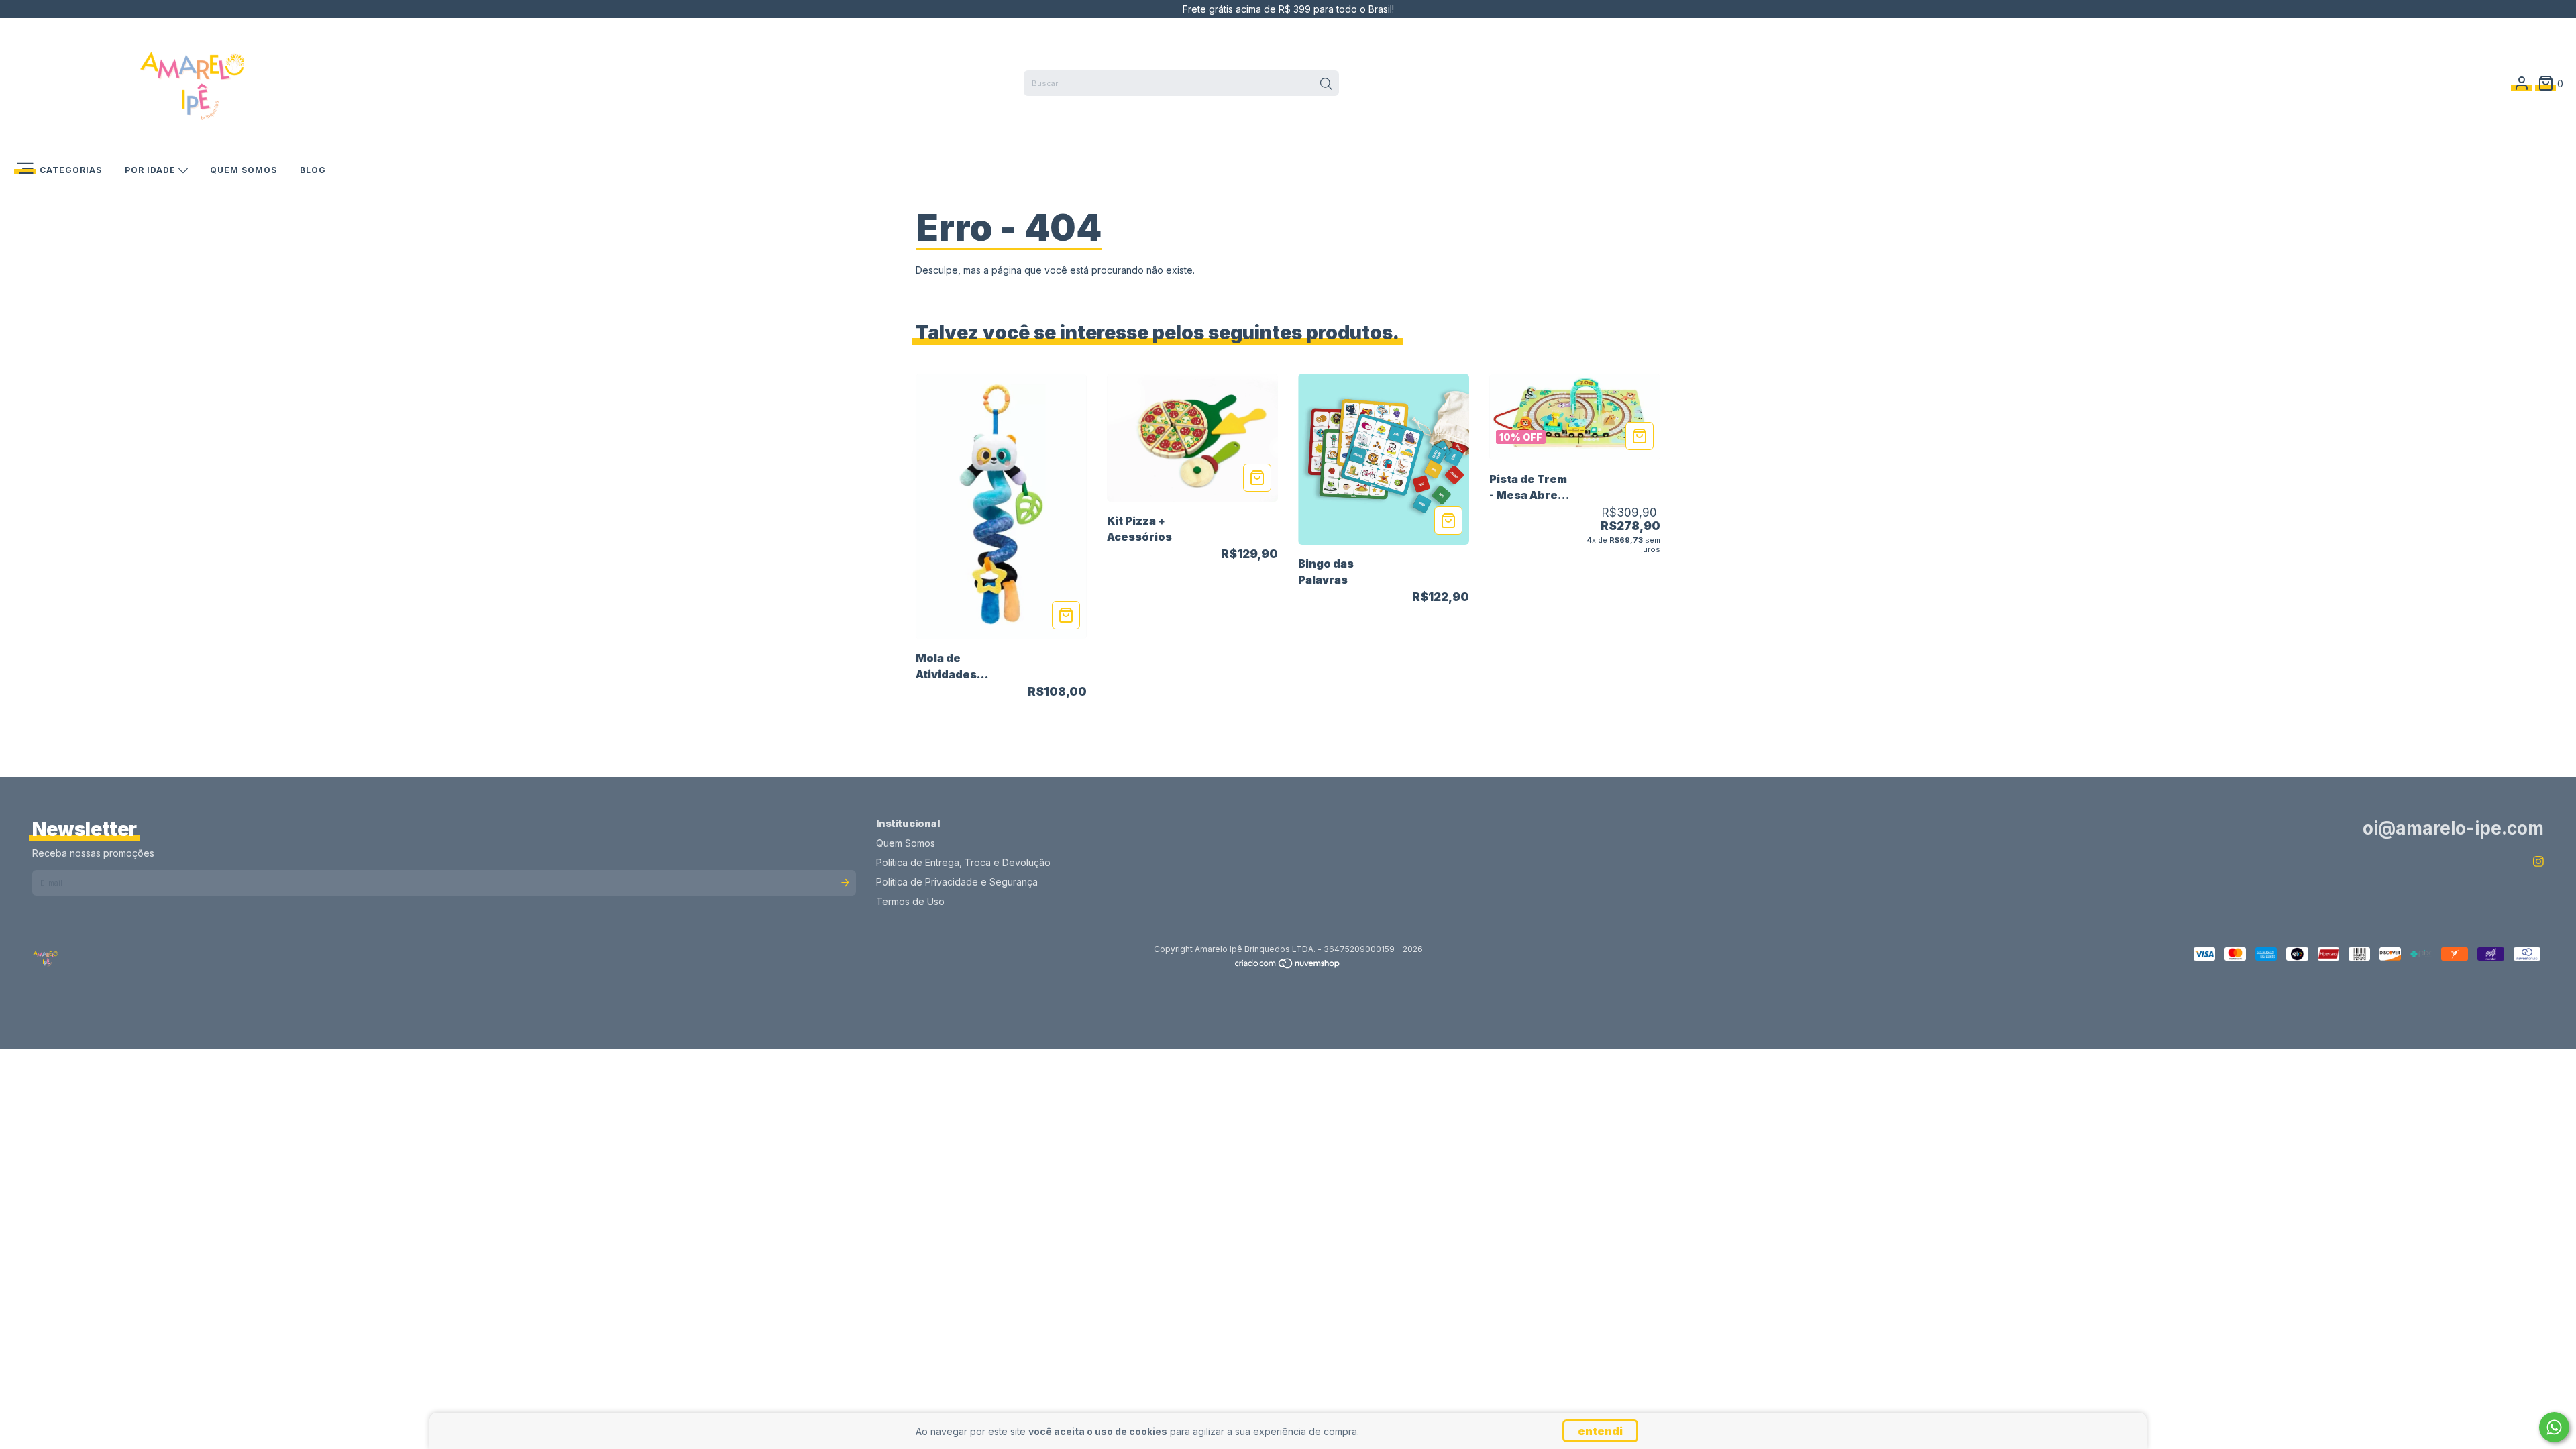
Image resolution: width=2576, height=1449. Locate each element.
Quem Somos (244, 170)
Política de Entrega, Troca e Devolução (963, 862)
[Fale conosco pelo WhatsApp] (2554, 1427)
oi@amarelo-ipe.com (2453, 828)
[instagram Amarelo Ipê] (2538, 862)
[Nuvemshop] (1288, 966)
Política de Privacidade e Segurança (957, 882)
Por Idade (152, 170)
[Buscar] (1326, 85)
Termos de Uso (910, 901)
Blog (313, 170)
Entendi (1600, 1431)
